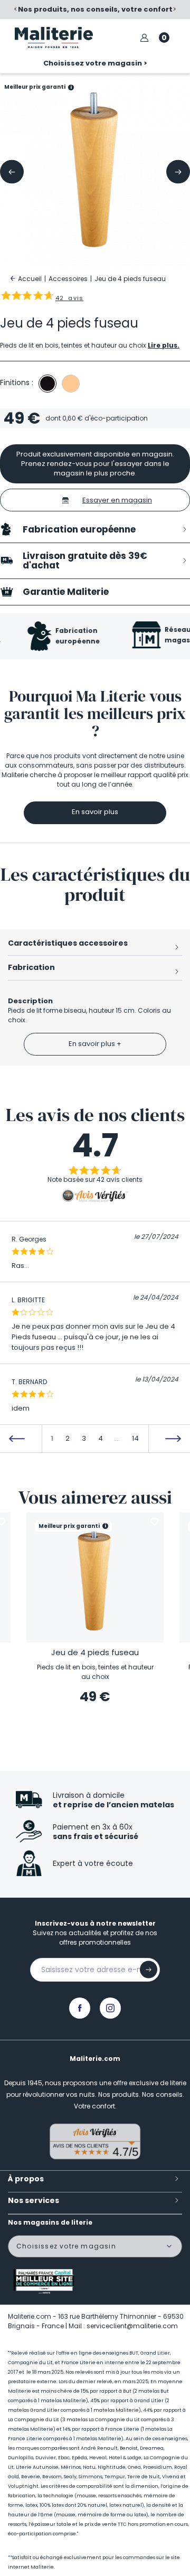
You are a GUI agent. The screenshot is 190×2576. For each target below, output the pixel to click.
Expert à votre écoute (93, 1863)
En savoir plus (95, 812)
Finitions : (17, 382)
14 (135, 1438)
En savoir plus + (95, 1044)
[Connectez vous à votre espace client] (144, 38)
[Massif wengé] (47, 384)
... (117, 1438)
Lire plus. (164, 345)
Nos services (34, 2200)
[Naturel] (71, 384)
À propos (26, 2179)
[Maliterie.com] (54, 38)
